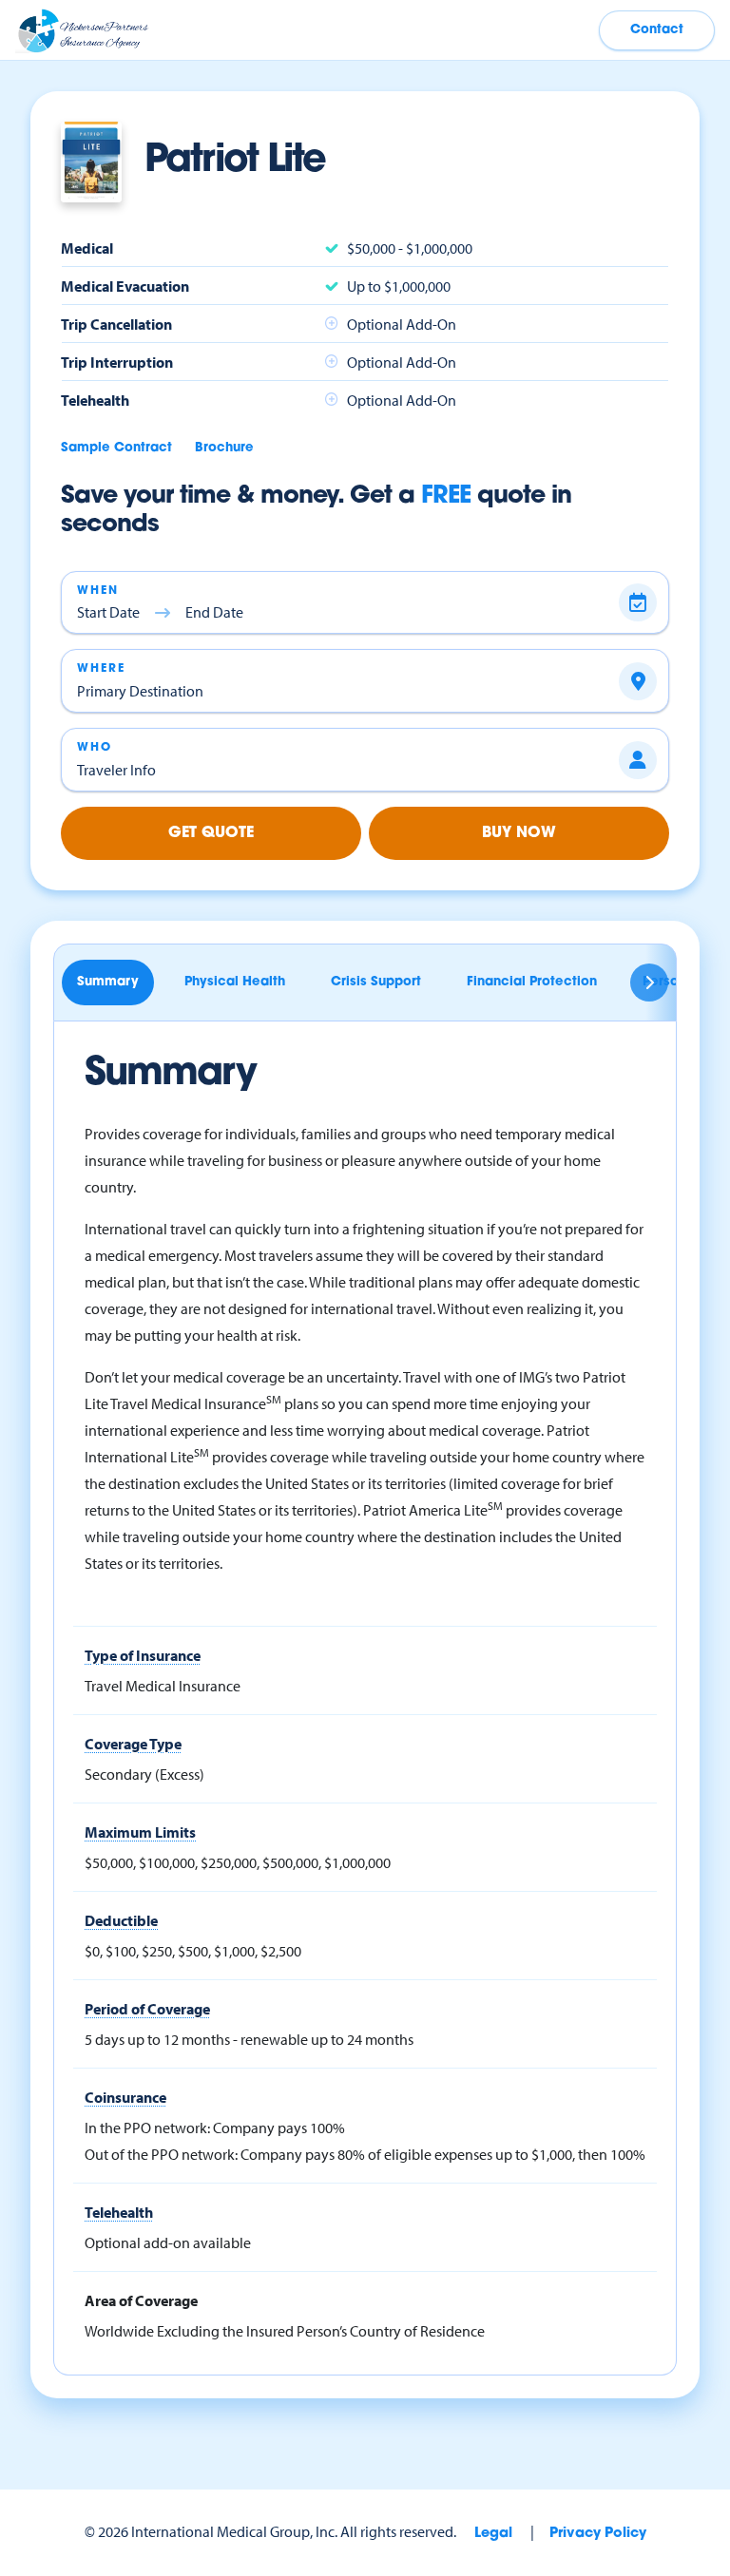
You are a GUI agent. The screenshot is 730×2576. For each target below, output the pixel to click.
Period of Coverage (147, 2009)
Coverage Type (133, 1744)
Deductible (121, 1920)
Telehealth (119, 2212)
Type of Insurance (143, 1655)
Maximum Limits (140, 1832)
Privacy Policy (598, 2534)
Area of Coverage (141, 2300)
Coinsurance (125, 2097)
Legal (493, 2534)
